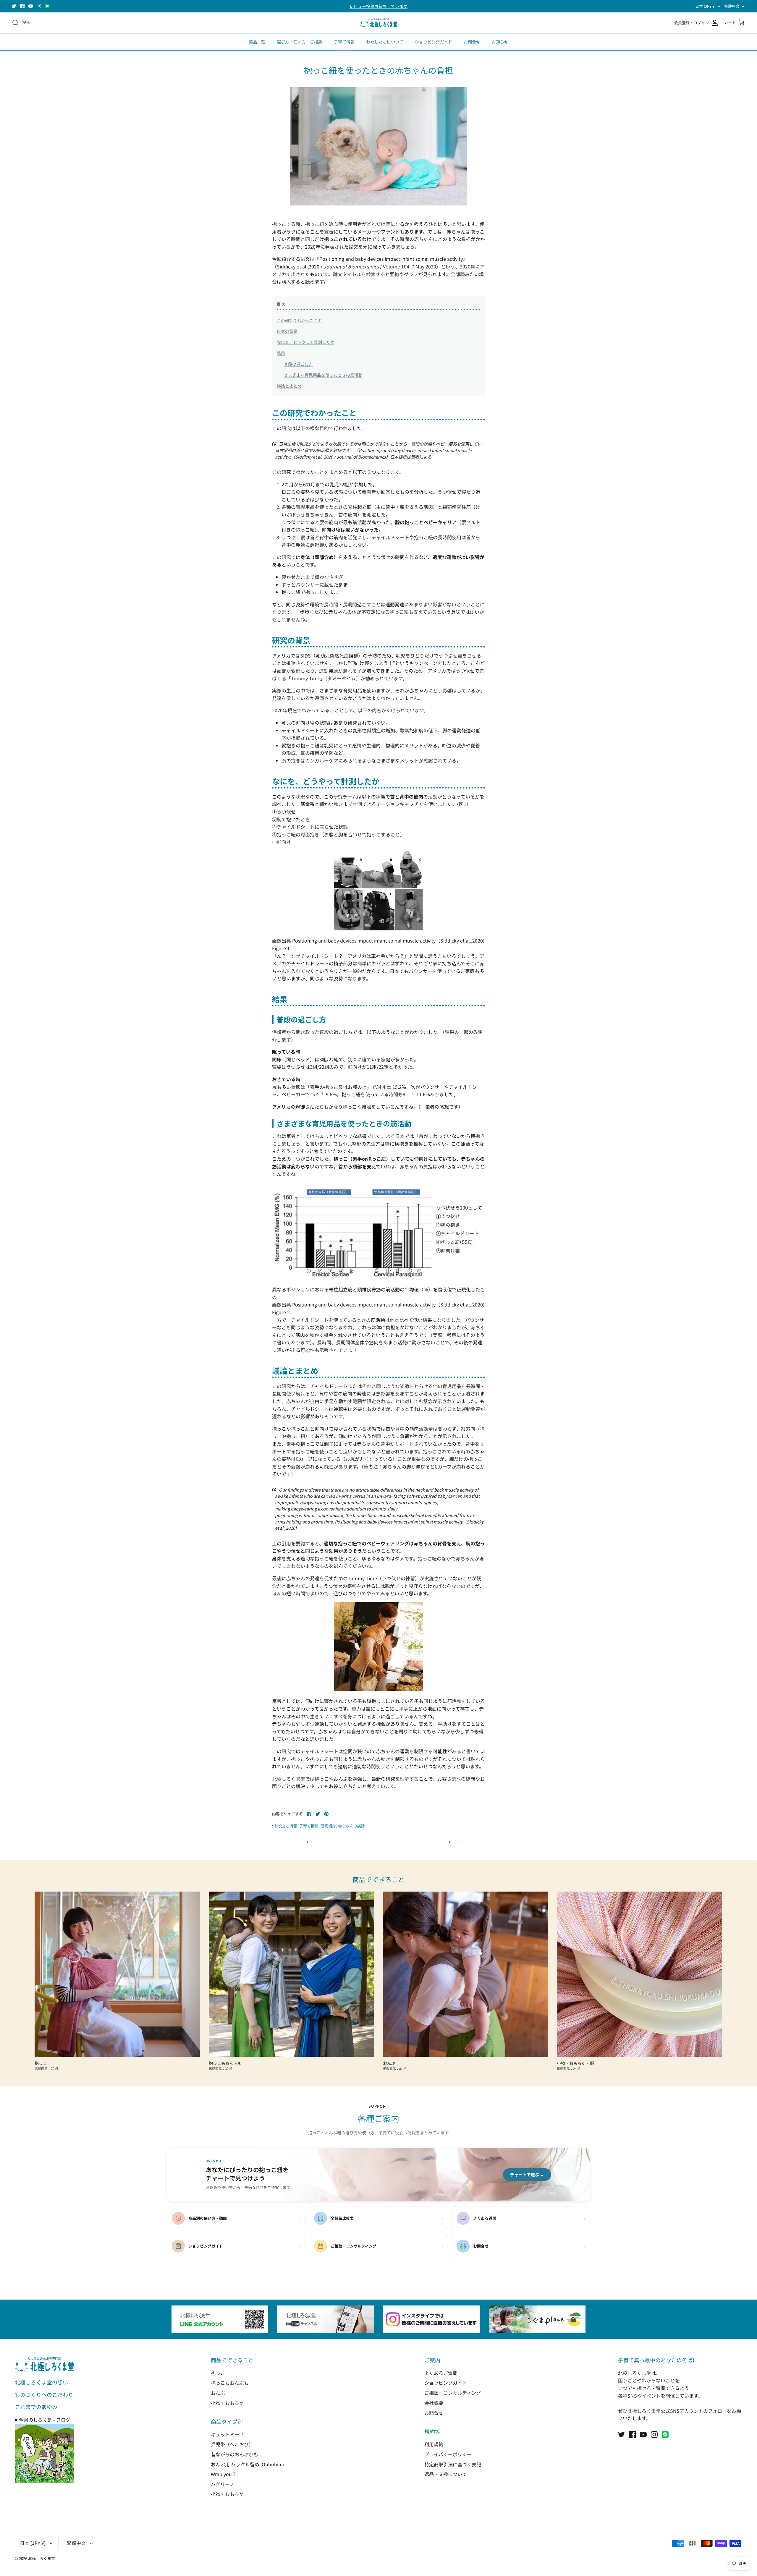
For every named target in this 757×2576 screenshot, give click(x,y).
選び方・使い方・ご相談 (300, 42)
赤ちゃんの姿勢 (351, 1826)
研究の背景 (287, 331)
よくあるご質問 (441, 2373)
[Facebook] (22, 6)
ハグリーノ (223, 2484)
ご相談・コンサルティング (453, 2393)
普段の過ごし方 (298, 364)
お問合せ (472, 42)
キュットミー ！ (228, 2434)
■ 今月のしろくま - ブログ (43, 2420)
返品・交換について (446, 2474)
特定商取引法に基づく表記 (453, 2464)
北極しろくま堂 (42, 2558)
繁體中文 (732, 6)
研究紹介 (328, 1826)
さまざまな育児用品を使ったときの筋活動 (323, 375)
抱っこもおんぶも (230, 2383)
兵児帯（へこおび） (232, 2444)
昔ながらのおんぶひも (234, 2454)
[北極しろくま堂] (379, 23)
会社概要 (434, 2403)
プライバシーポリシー (448, 2454)
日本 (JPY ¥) (705, 6)
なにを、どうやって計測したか (306, 342)
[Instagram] (39, 6)
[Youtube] (31, 6)
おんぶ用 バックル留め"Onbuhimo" (249, 2464)
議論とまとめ (289, 386)
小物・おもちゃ (227, 2403)
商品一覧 (257, 42)
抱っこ (218, 2373)
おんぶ (218, 2393)
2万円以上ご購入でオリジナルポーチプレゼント (378, 6)
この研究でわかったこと (300, 320)
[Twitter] (14, 6)
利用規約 (434, 2444)
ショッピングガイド (434, 42)
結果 (281, 353)
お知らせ (500, 42)
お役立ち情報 (286, 1826)
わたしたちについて (385, 42)
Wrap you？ (224, 2474)
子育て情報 (344, 42)
